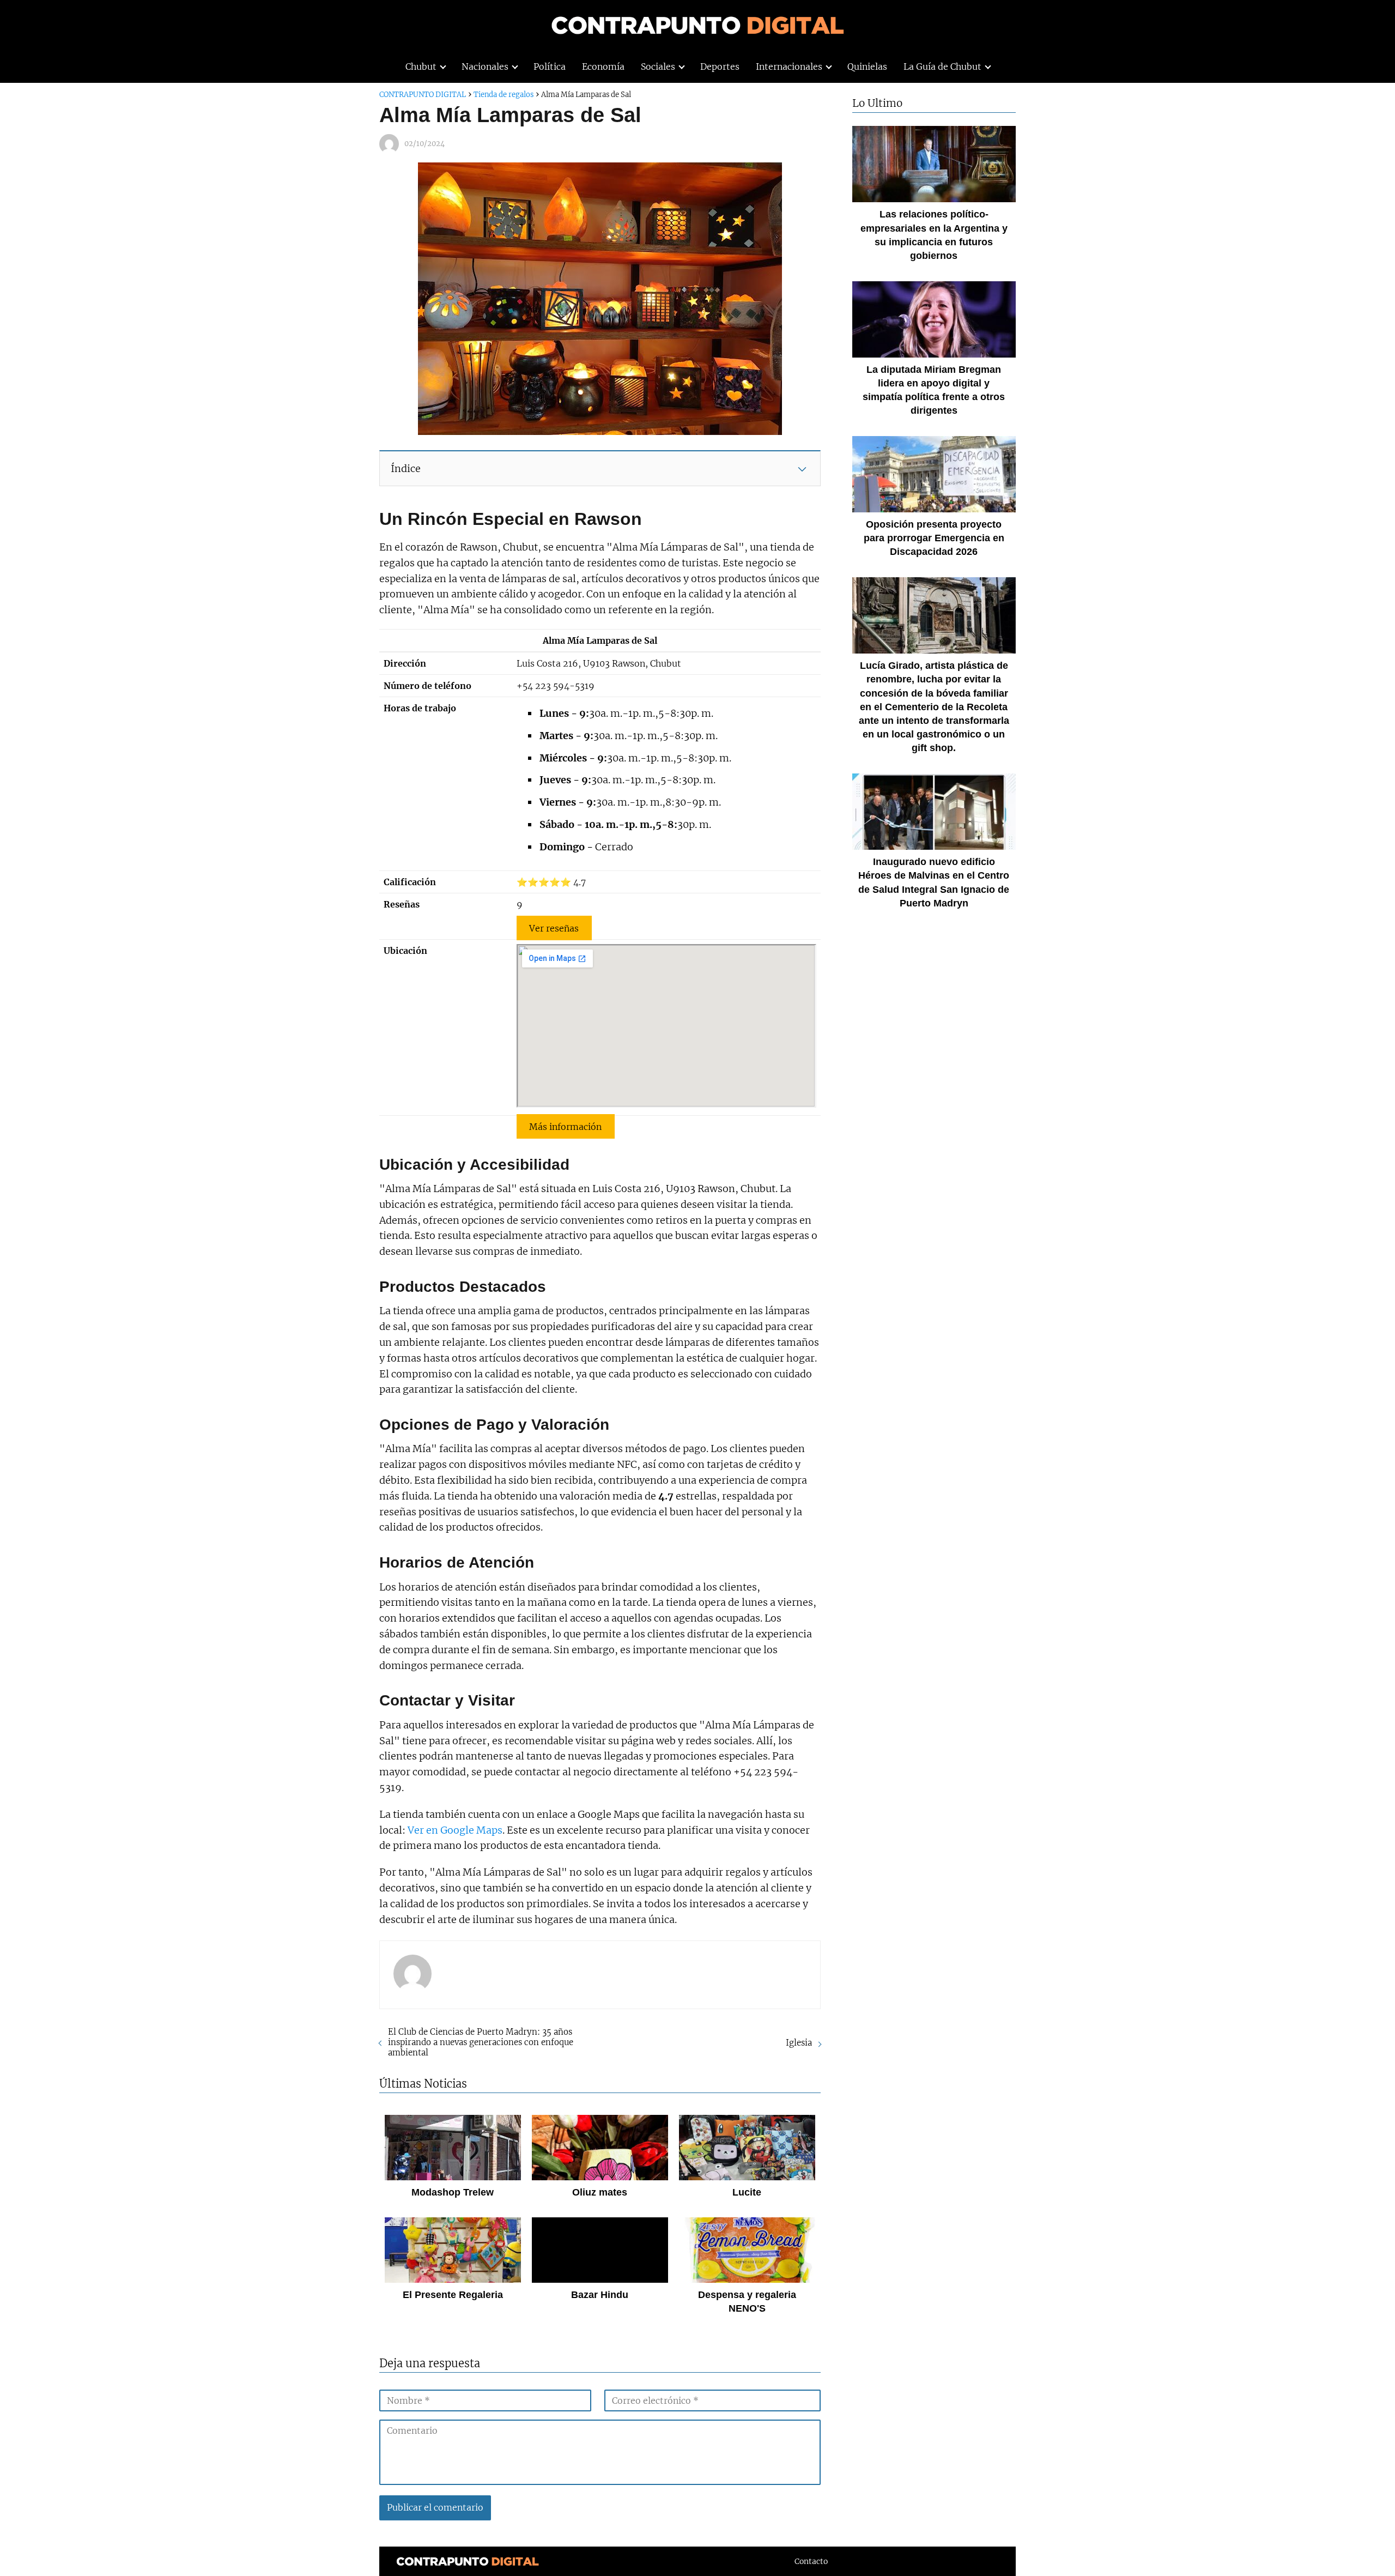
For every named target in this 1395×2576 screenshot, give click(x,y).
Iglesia (799, 2043)
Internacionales (789, 66)
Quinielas (867, 66)
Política (550, 66)
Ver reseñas (554, 928)
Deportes (720, 66)
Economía (603, 66)
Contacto (811, 2561)
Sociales (658, 66)
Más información (565, 1127)
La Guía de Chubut (942, 66)
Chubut (421, 66)
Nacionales (485, 66)
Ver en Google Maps (455, 1830)
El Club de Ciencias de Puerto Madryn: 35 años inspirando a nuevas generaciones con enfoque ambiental (481, 2042)
